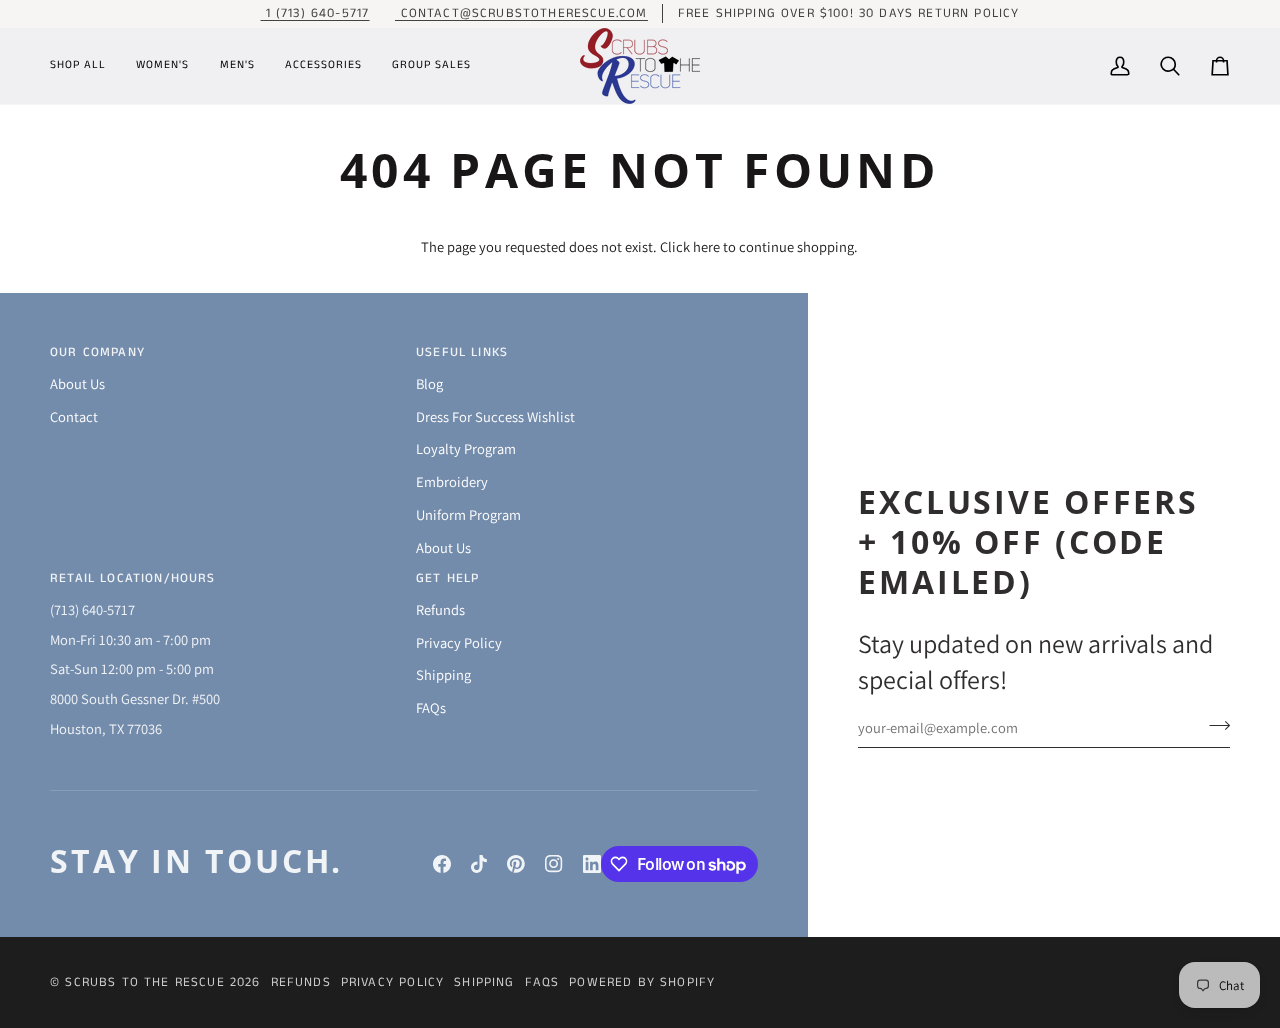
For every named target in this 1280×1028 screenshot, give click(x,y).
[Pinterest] (516, 864)
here (706, 246)
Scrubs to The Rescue (144, 982)
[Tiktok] (479, 864)
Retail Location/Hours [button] (133, 578)
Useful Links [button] (462, 352)
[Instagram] (554, 864)
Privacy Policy (459, 642)
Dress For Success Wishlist (495, 416)
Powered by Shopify (642, 982)
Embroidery (452, 481)
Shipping (443, 674)
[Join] (1213, 725)
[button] (85, 66)
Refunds (440, 609)
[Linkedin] (592, 864)
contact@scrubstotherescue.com (521, 13)
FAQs (431, 707)
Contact (74, 416)
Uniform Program (468, 514)
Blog (429, 383)
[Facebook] (442, 864)
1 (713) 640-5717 (314, 13)
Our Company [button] (97, 352)
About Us (77, 383)
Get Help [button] (447, 578)
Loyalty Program (466, 448)
